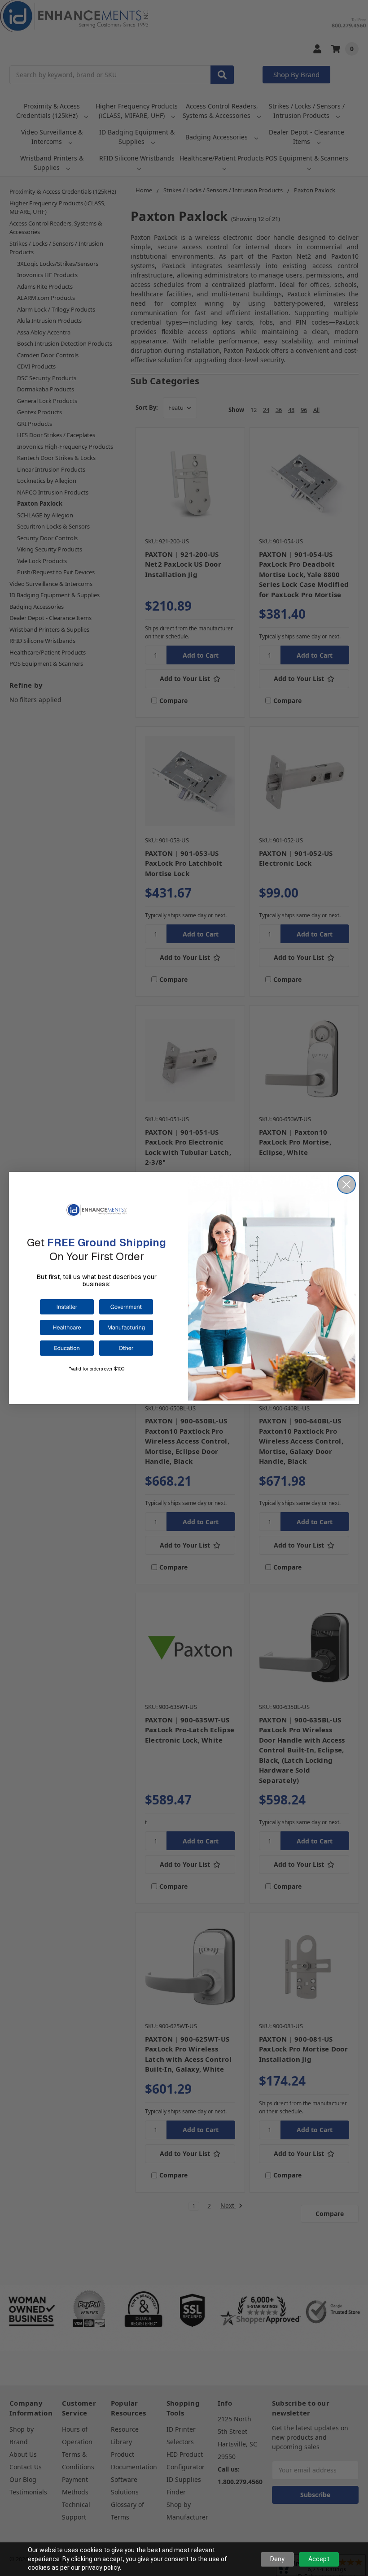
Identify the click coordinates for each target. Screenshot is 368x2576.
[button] (67, 1307)
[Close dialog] (346, 1184)
